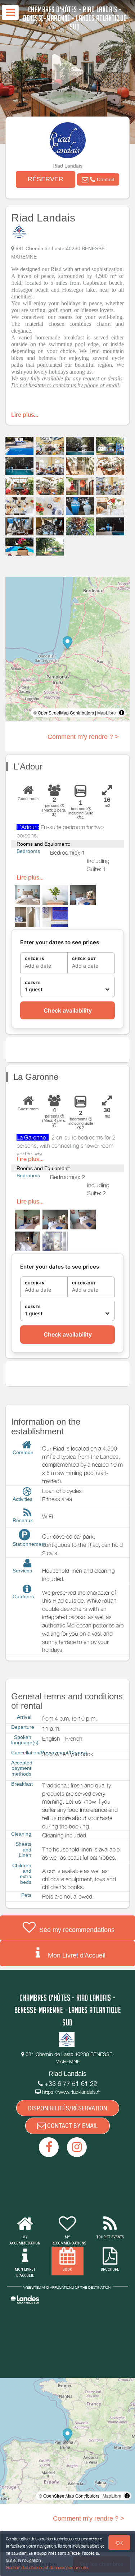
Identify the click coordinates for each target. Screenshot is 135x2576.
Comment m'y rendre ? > (83, 737)
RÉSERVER (46, 179)
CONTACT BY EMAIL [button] (72, 2126)
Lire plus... (25, 415)
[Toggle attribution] (122, 713)
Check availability (68, 1010)
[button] (98, 179)
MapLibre (107, 712)
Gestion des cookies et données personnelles (48, 2568)
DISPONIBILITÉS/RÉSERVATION (68, 2108)
